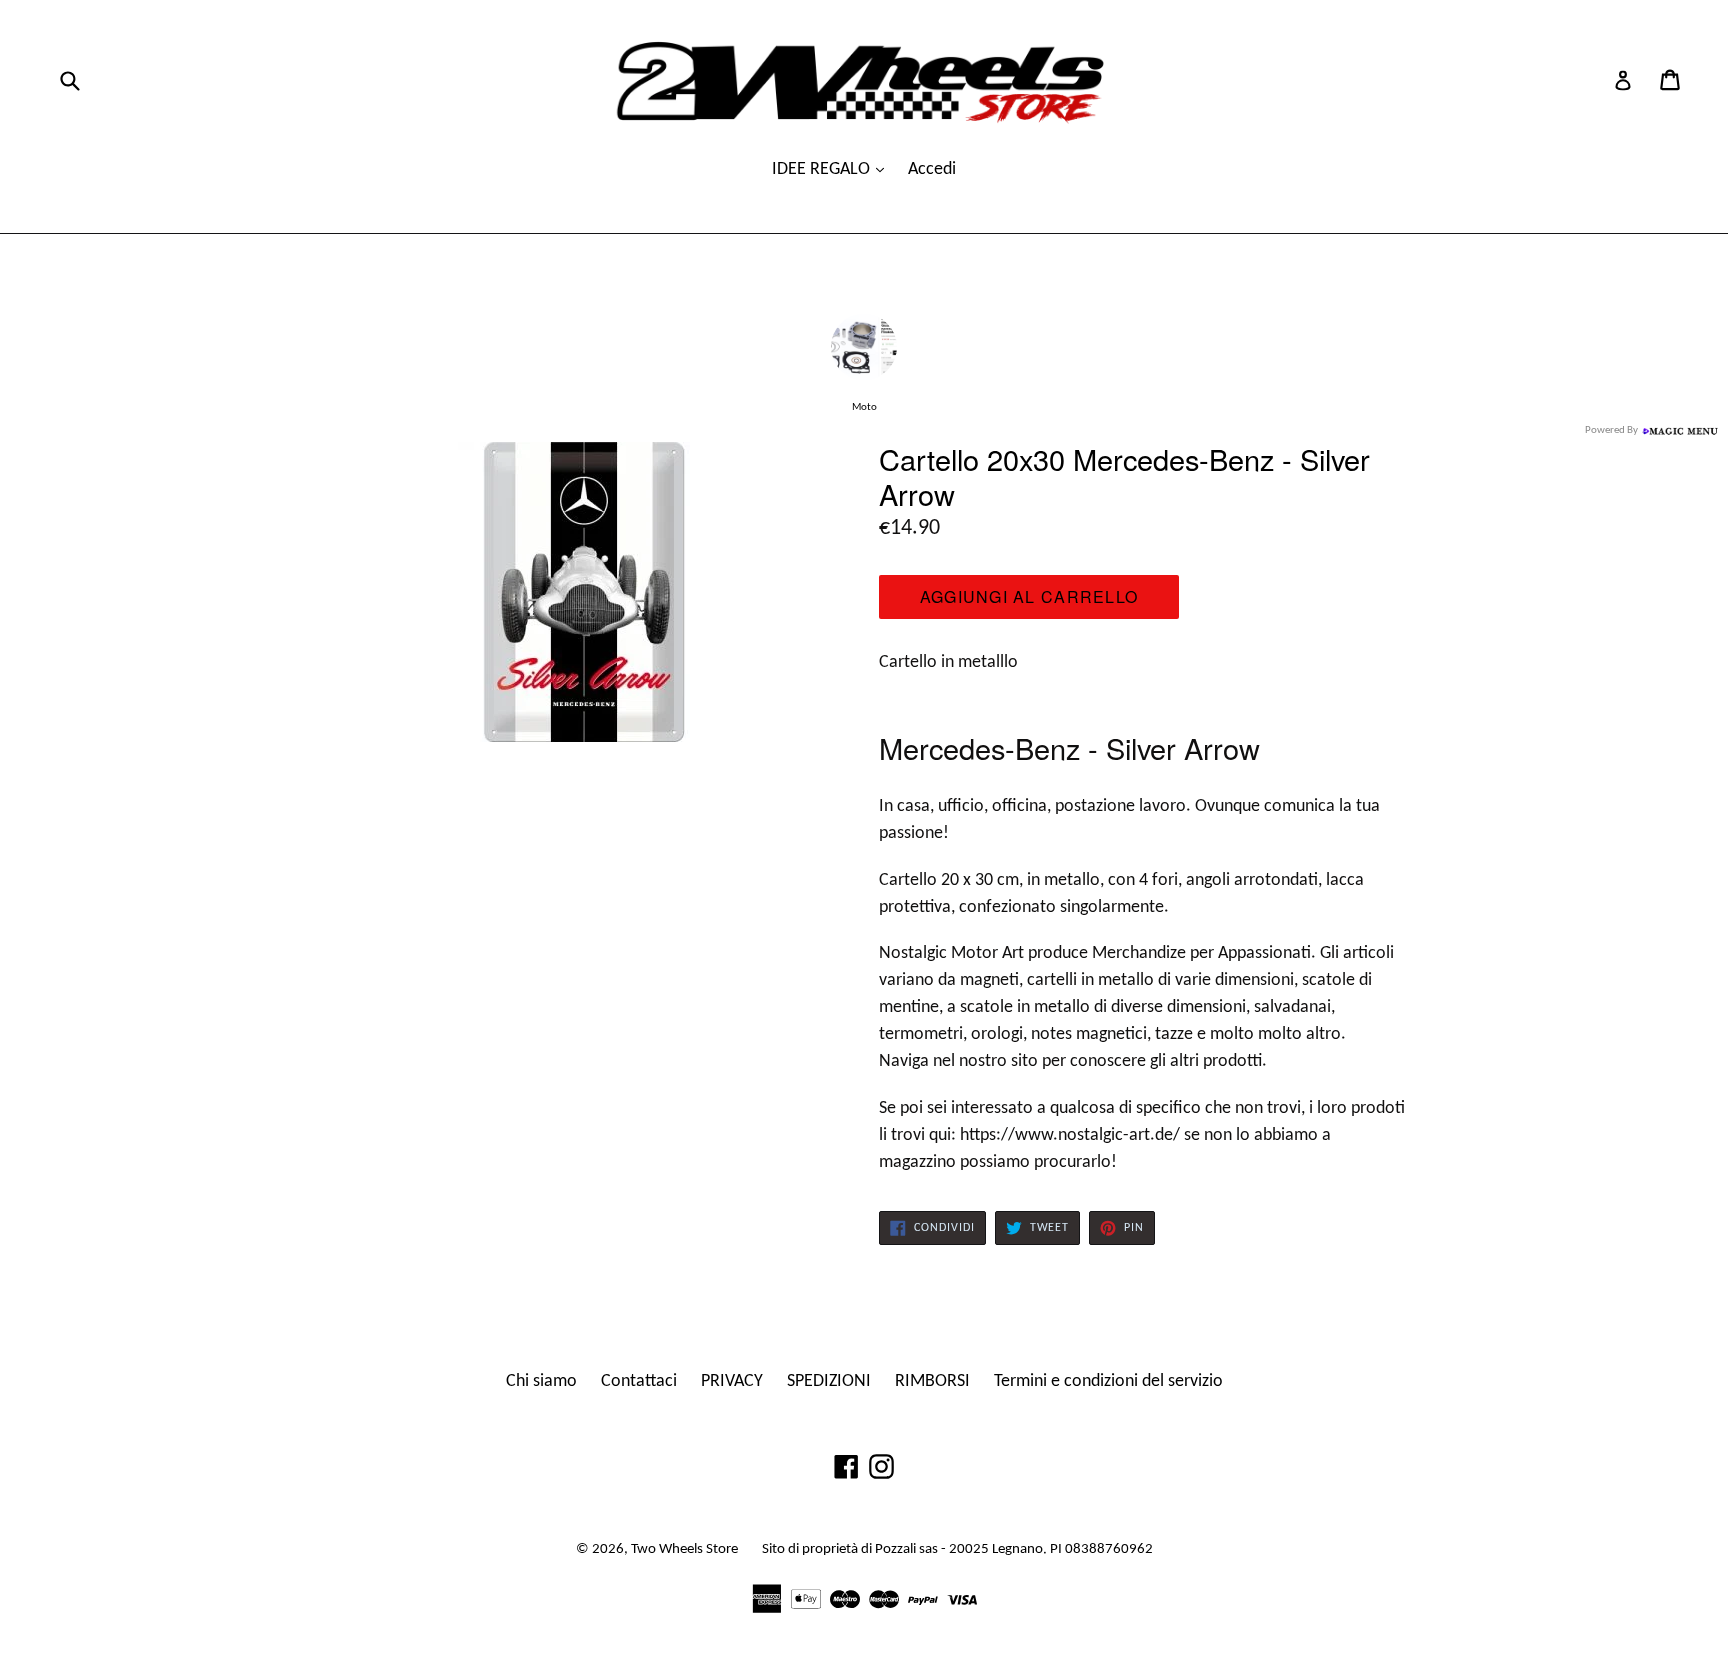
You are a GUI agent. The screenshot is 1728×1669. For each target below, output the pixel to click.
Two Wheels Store (684, 1549)
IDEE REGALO (823, 169)
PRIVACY (732, 1381)
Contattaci (639, 1381)
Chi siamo (541, 1381)
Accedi (932, 169)
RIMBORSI (932, 1381)
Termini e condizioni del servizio (1108, 1381)
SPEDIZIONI (829, 1381)
